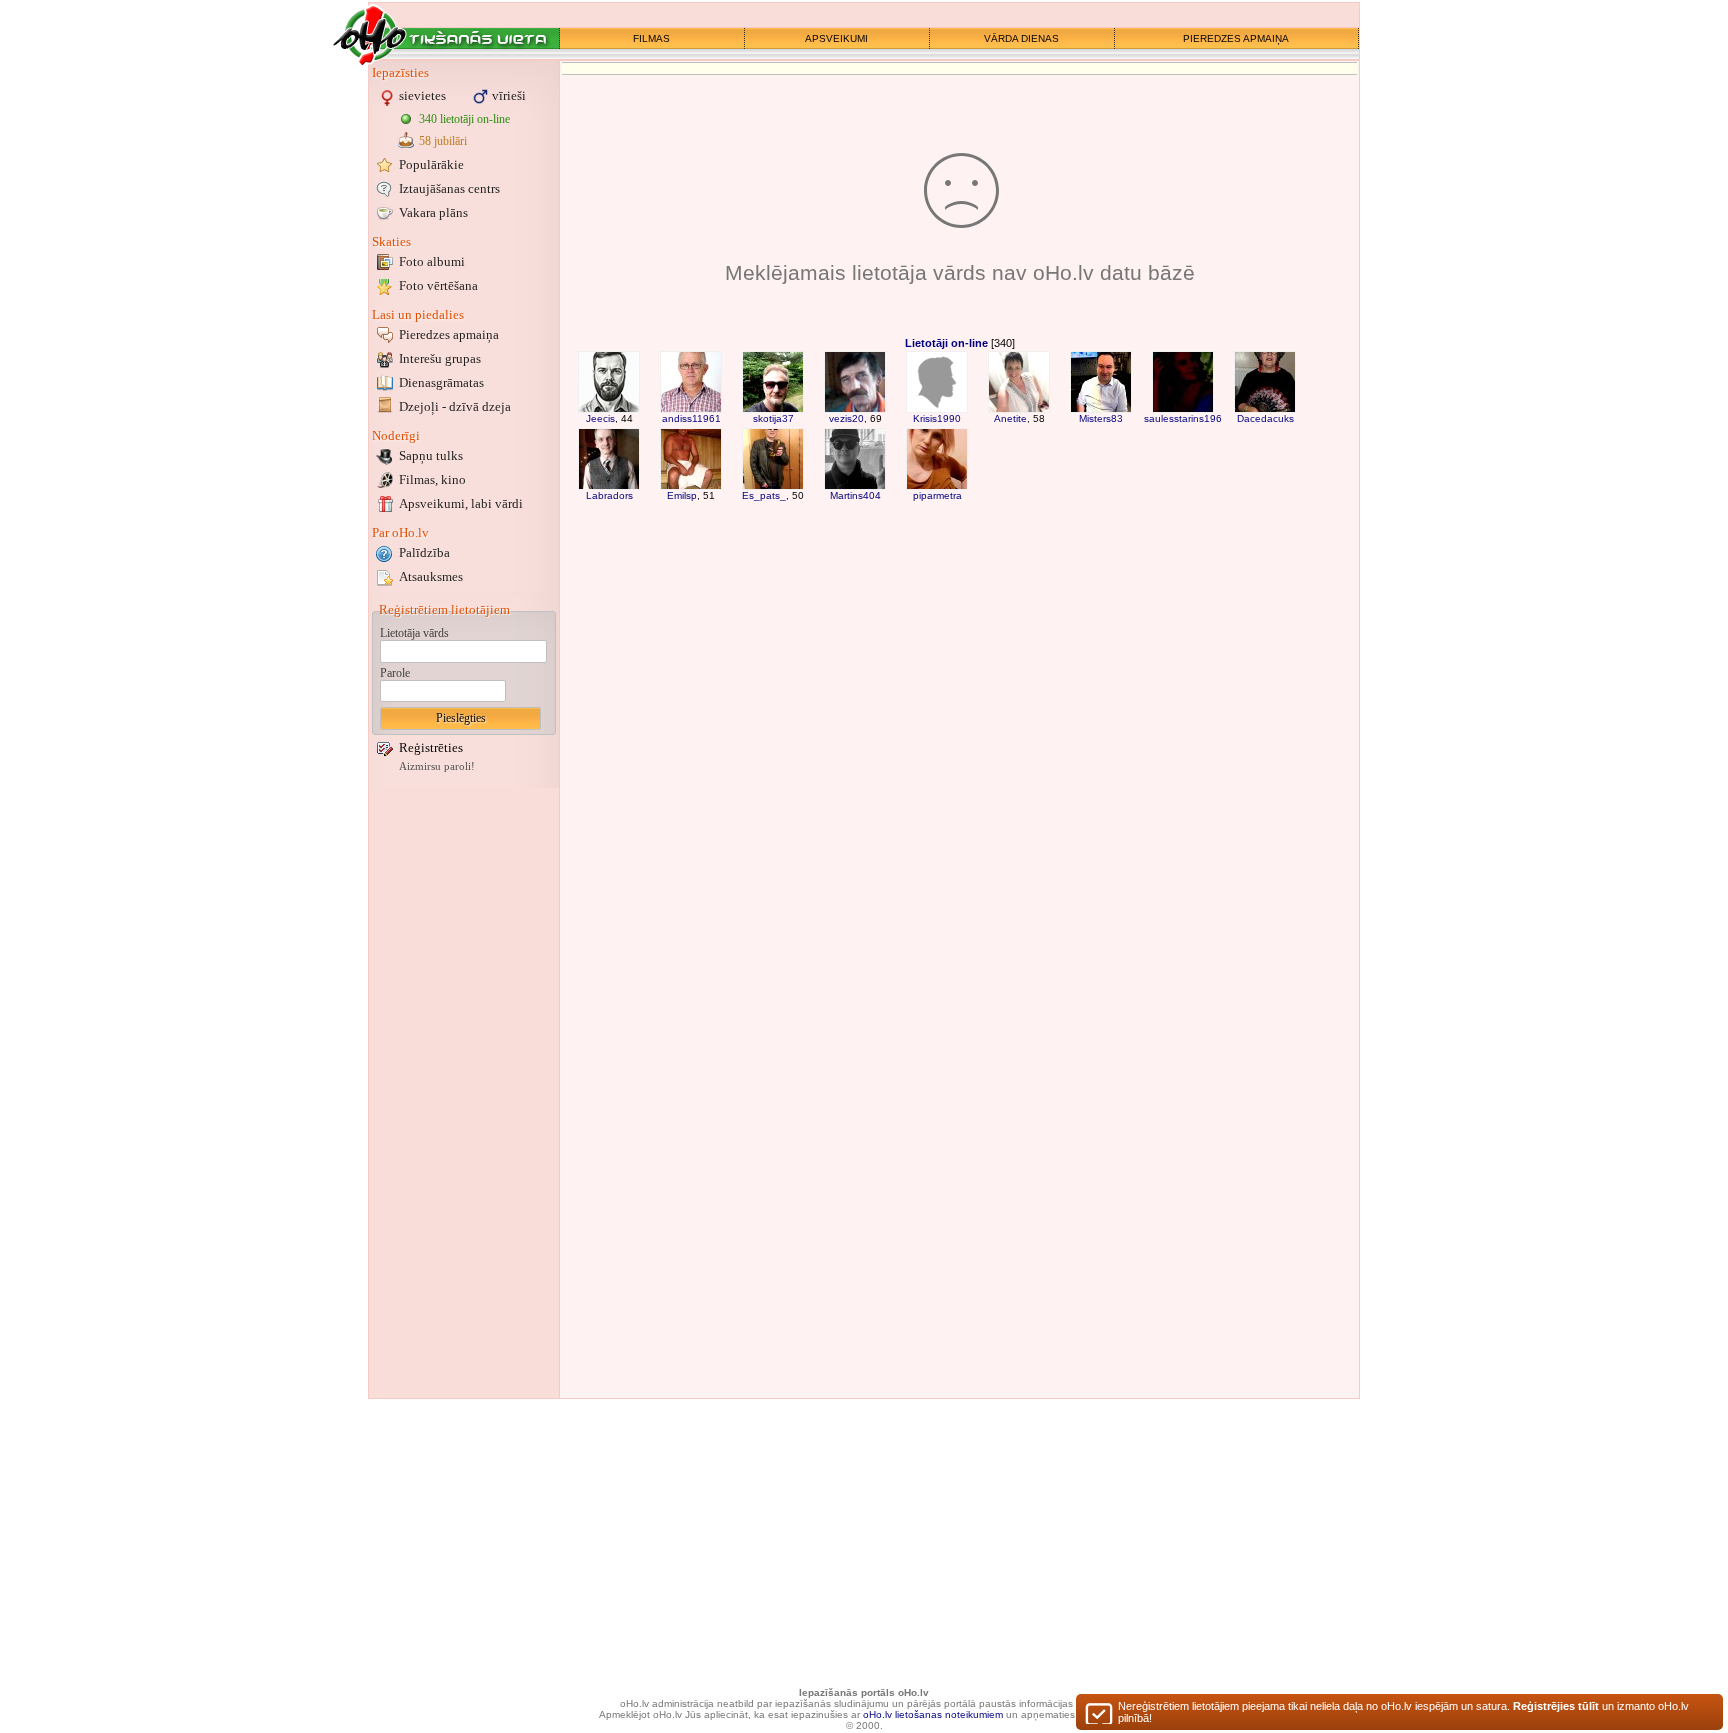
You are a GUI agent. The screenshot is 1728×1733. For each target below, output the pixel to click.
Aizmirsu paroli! (437, 766)
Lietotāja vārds (414, 633)
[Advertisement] (464, 1093)
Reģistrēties (431, 747)
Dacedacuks (1265, 418)
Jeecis (600, 418)
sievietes (422, 95)
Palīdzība (424, 552)
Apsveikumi (461, 503)
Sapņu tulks (431, 455)
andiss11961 (691, 418)
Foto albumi (432, 261)
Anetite (1010, 418)
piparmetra (937, 495)
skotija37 (773, 418)
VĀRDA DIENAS (1021, 38)
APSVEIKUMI (836, 38)
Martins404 (855, 495)
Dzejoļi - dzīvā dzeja (455, 406)
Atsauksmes (431, 576)
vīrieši (509, 95)
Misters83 (1101, 418)
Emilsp (682, 495)
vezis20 (846, 418)
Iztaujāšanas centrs (449, 188)
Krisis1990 (937, 418)
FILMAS (651, 38)
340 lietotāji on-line (464, 119)
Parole (395, 673)
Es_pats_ (764, 495)
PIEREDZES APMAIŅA (1236, 38)
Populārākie (431, 164)
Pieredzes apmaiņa (449, 334)
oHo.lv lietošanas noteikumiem (933, 1714)
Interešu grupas (440, 358)
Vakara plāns (433, 212)
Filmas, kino (432, 479)
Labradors (609, 495)
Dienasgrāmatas (441, 382)
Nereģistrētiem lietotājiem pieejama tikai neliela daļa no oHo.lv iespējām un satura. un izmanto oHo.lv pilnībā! (1403, 1712)
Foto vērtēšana (438, 285)
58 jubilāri (443, 141)
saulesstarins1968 (1186, 418)
